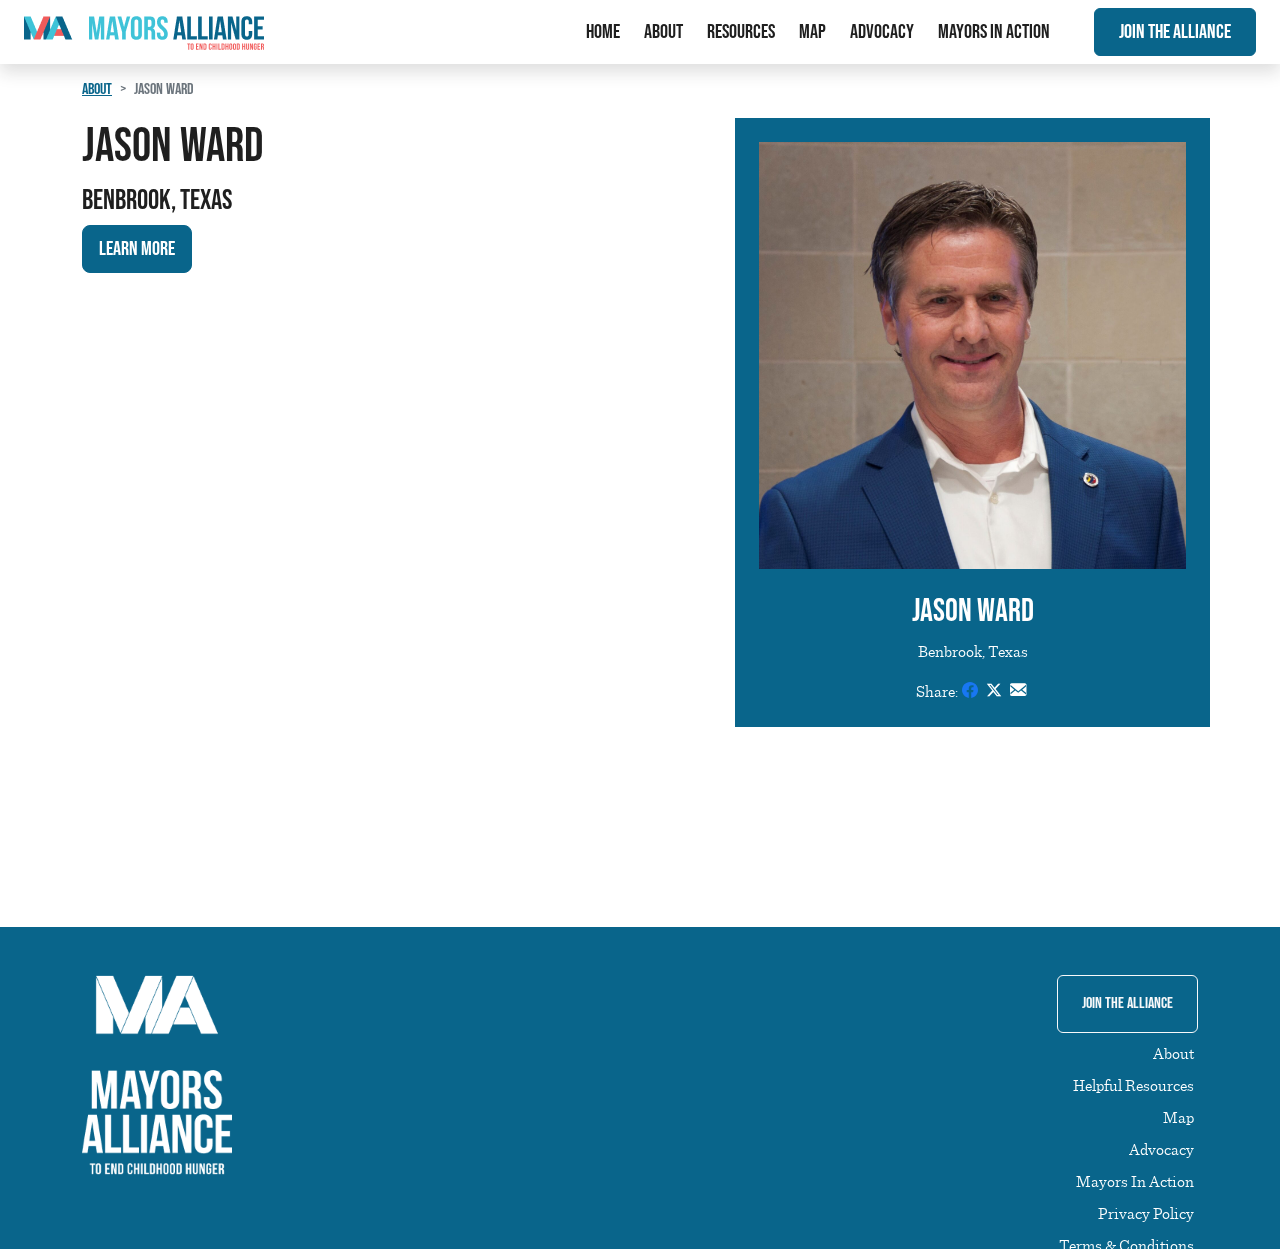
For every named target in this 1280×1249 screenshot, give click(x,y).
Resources (741, 32)
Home (603, 32)
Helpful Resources (1133, 1085)
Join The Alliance (1175, 32)
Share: (937, 691)
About (663, 32)
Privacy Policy (1146, 1213)
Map (812, 32)
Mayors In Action (994, 32)
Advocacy (882, 32)
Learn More (137, 249)
